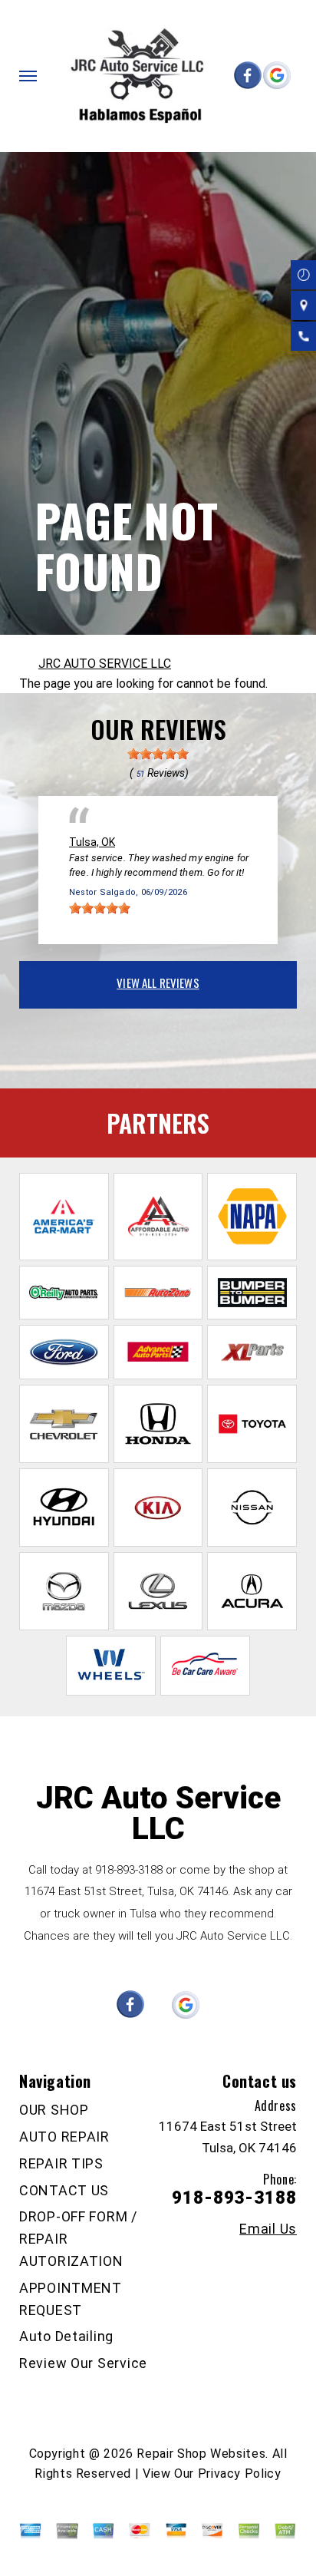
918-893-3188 (129, 1870)
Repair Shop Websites (201, 2454)
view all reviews (158, 983)
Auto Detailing (66, 2336)
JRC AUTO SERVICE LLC (105, 664)
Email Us (268, 2229)
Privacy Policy (240, 2474)
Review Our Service (83, 2363)
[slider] (158, 754)
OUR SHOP (54, 2110)
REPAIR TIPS (61, 2163)
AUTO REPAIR (64, 2137)
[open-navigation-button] (28, 76)
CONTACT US (64, 2190)
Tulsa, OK (92, 842)
